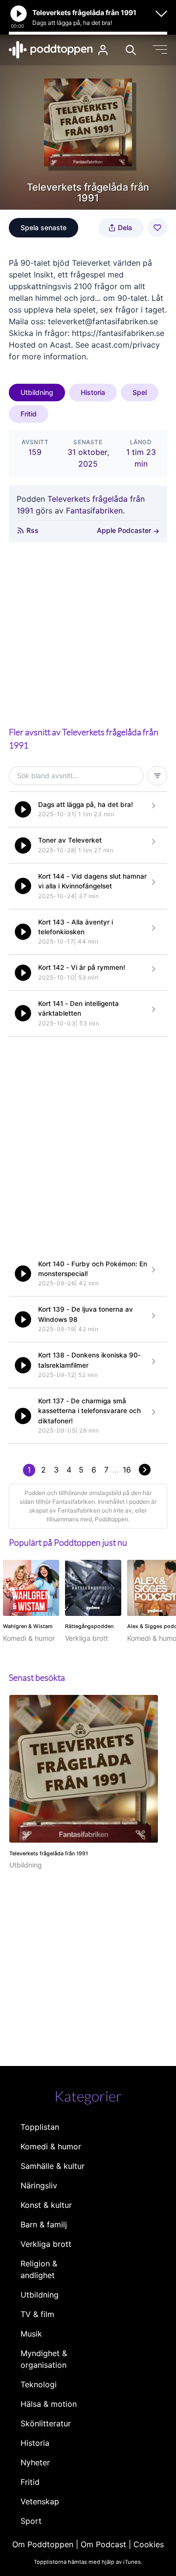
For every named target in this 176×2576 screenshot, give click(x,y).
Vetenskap (40, 2501)
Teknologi (39, 2384)
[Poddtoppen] (51, 50)
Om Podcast (103, 2544)
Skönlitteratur (46, 2423)
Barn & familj (44, 2224)
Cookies (149, 2544)
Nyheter (35, 2462)
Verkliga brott (46, 2244)
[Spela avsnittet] (23, 809)
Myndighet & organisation (44, 2359)
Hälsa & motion (49, 2404)
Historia (93, 392)
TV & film (37, 2314)
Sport (31, 2521)
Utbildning (37, 392)
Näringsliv (39, 2185)
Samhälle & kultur (53, 2166)
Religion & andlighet (39, 2269)
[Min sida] (103, 50)
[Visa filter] (157, 776)
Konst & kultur (46, 2205)
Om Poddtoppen (43, 2544)
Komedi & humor (51, 2146)
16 (127, 1470)
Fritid (29, 414)
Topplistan (40, 2127)
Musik (31, 2334)
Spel (140, 392)
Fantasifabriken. (95, 511)
